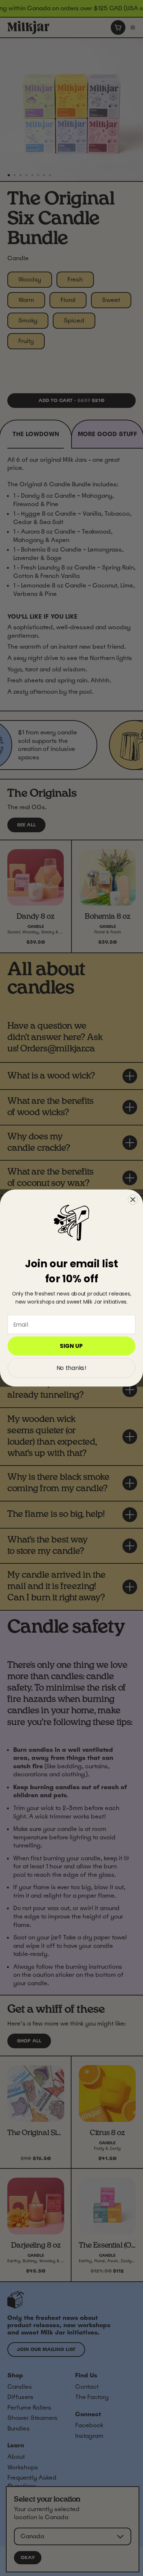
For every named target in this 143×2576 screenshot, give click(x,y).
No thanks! (71, 1368)
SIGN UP (71, 1346)
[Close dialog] (133, 1199)
